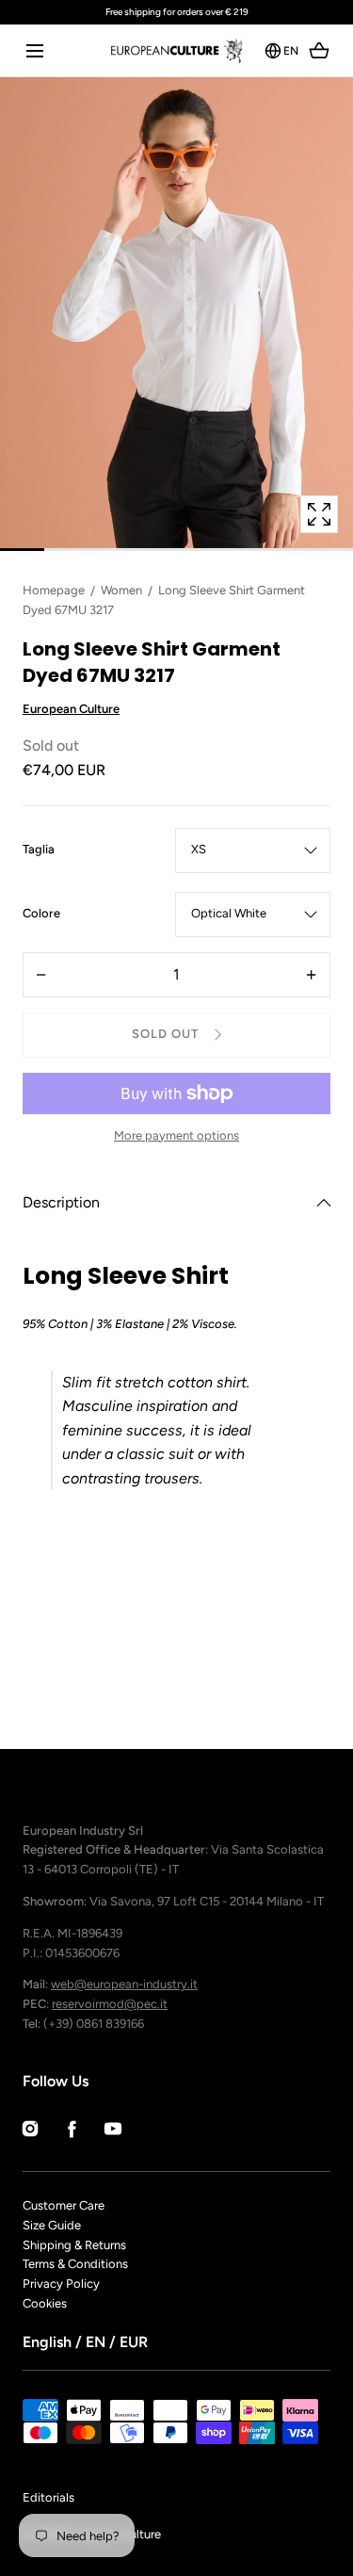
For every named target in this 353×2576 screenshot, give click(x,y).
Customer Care (64, 2205)
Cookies (45, 2303)
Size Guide (52, 2225)
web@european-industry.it (124, 1984)
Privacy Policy (61, 2284)
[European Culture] (176, 50)
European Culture (71, 709)
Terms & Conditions (75, 2264)
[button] (34, 50)
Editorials (48, 2497)
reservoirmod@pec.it (110, 2004)
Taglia (39, 851)
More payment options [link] (176, 1135)
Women (121, 590)
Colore (41, 915)
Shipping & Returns (74, 2245)
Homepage (54, 590)
